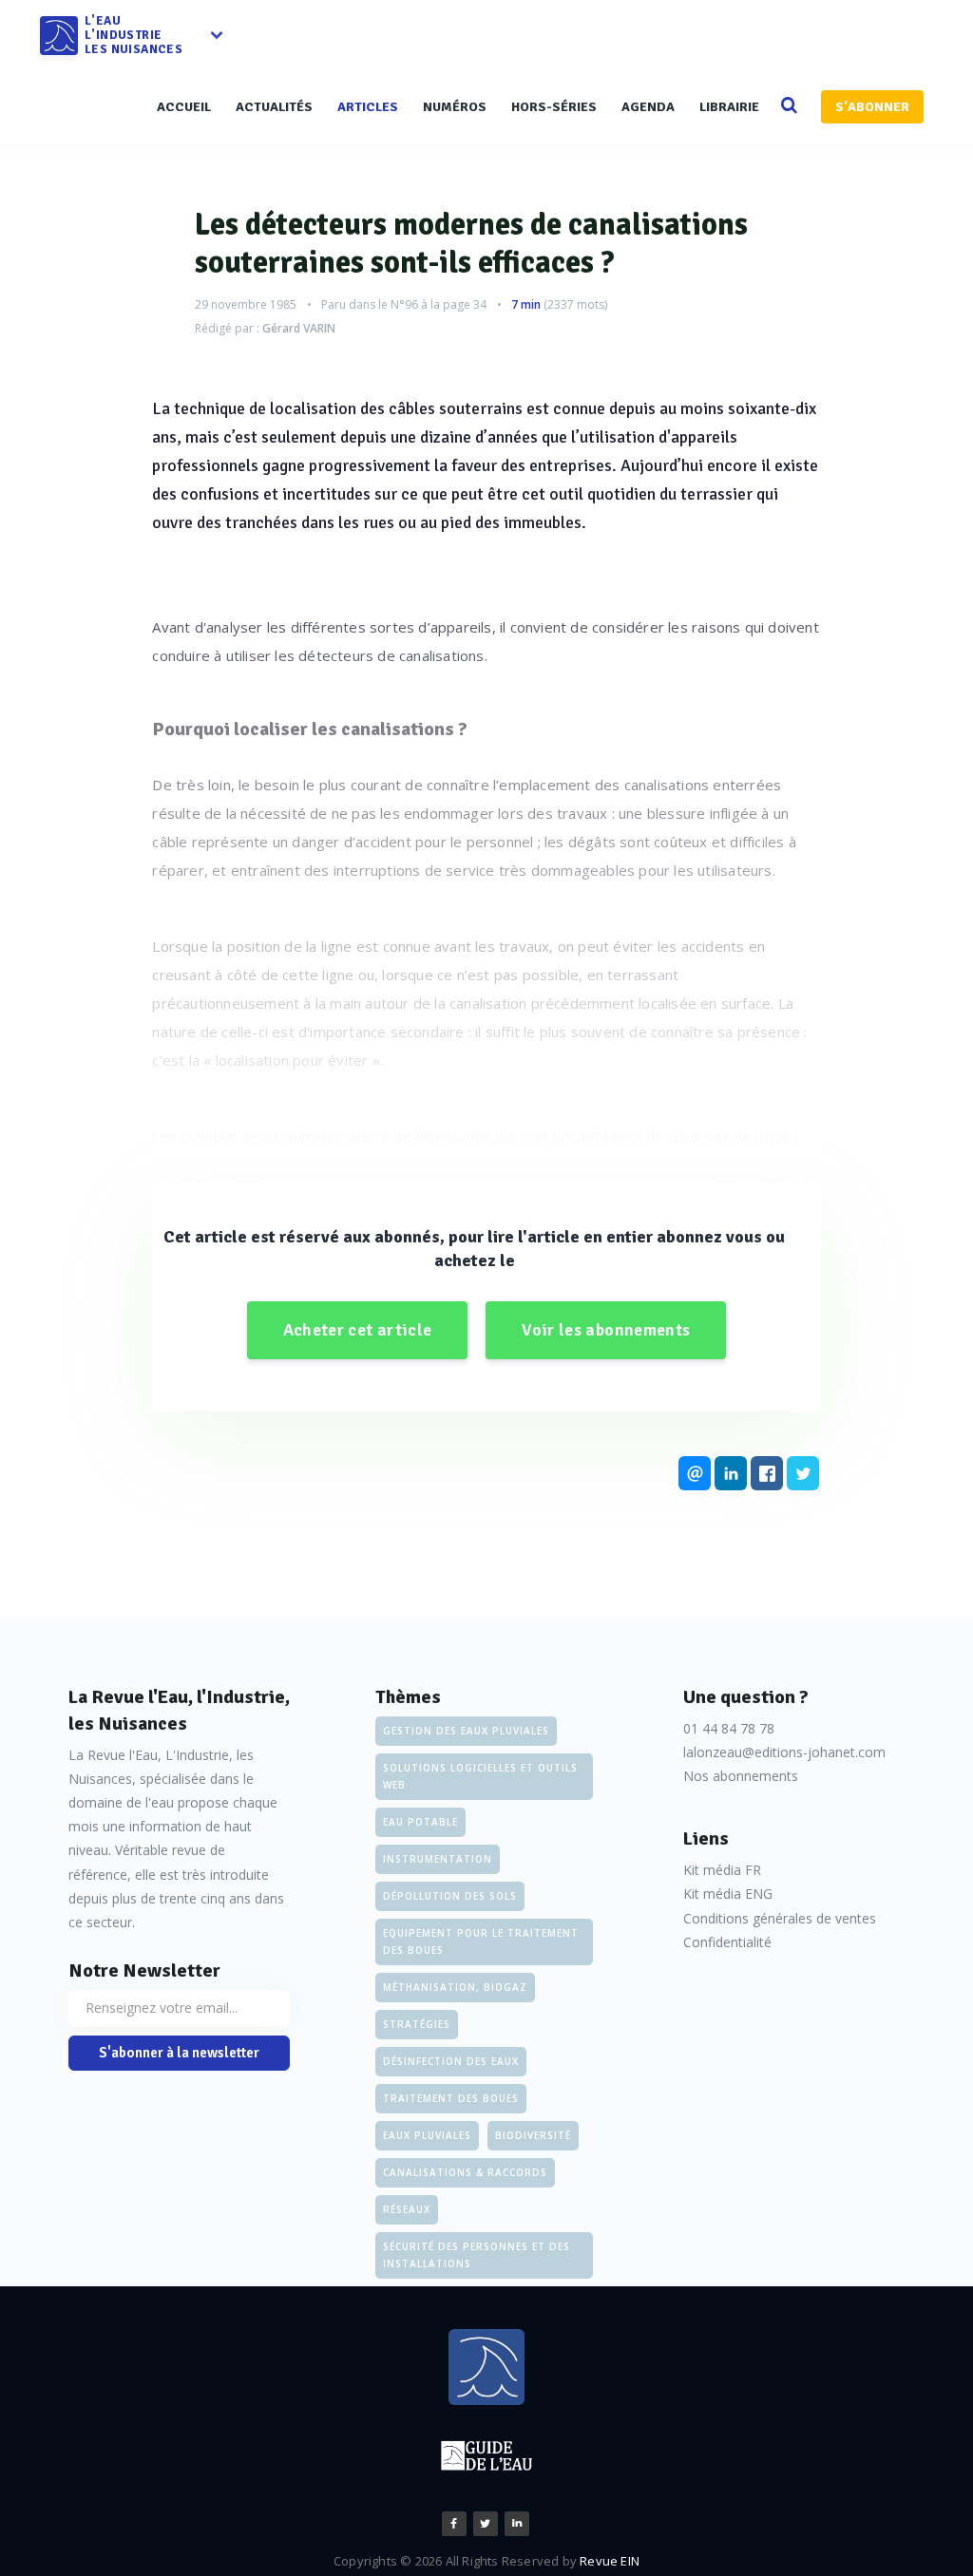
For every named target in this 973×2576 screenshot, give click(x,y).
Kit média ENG (728, 1894)
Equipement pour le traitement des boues (481, 1941)
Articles (368, 107)
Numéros (455, 107)
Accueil (184, 107)
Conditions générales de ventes (780, 1918)
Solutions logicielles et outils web (480, 1776)
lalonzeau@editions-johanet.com (784, 1752)
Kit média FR (722, 1870)
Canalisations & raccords (465, 2172)
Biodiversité (533, 2135)
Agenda (648, 107)
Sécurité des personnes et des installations (477, 2255)
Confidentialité (727, 1942)
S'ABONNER (872, 107)
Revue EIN (610, 2561)
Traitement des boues (451, 2098)
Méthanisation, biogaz (455, 1987)
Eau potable (420, 1822)
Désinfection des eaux (451, 2061)
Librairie (729, 107)
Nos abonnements (741, 1776)
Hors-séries (554, 107)
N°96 (404, 304)
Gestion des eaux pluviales (466, 1731)
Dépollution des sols (450, 1896)
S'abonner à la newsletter (179, 2053)
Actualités (274, 107)
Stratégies (417, 2024)
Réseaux (407, 2209)
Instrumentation (438, 1859)
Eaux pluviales (427, 2135)
